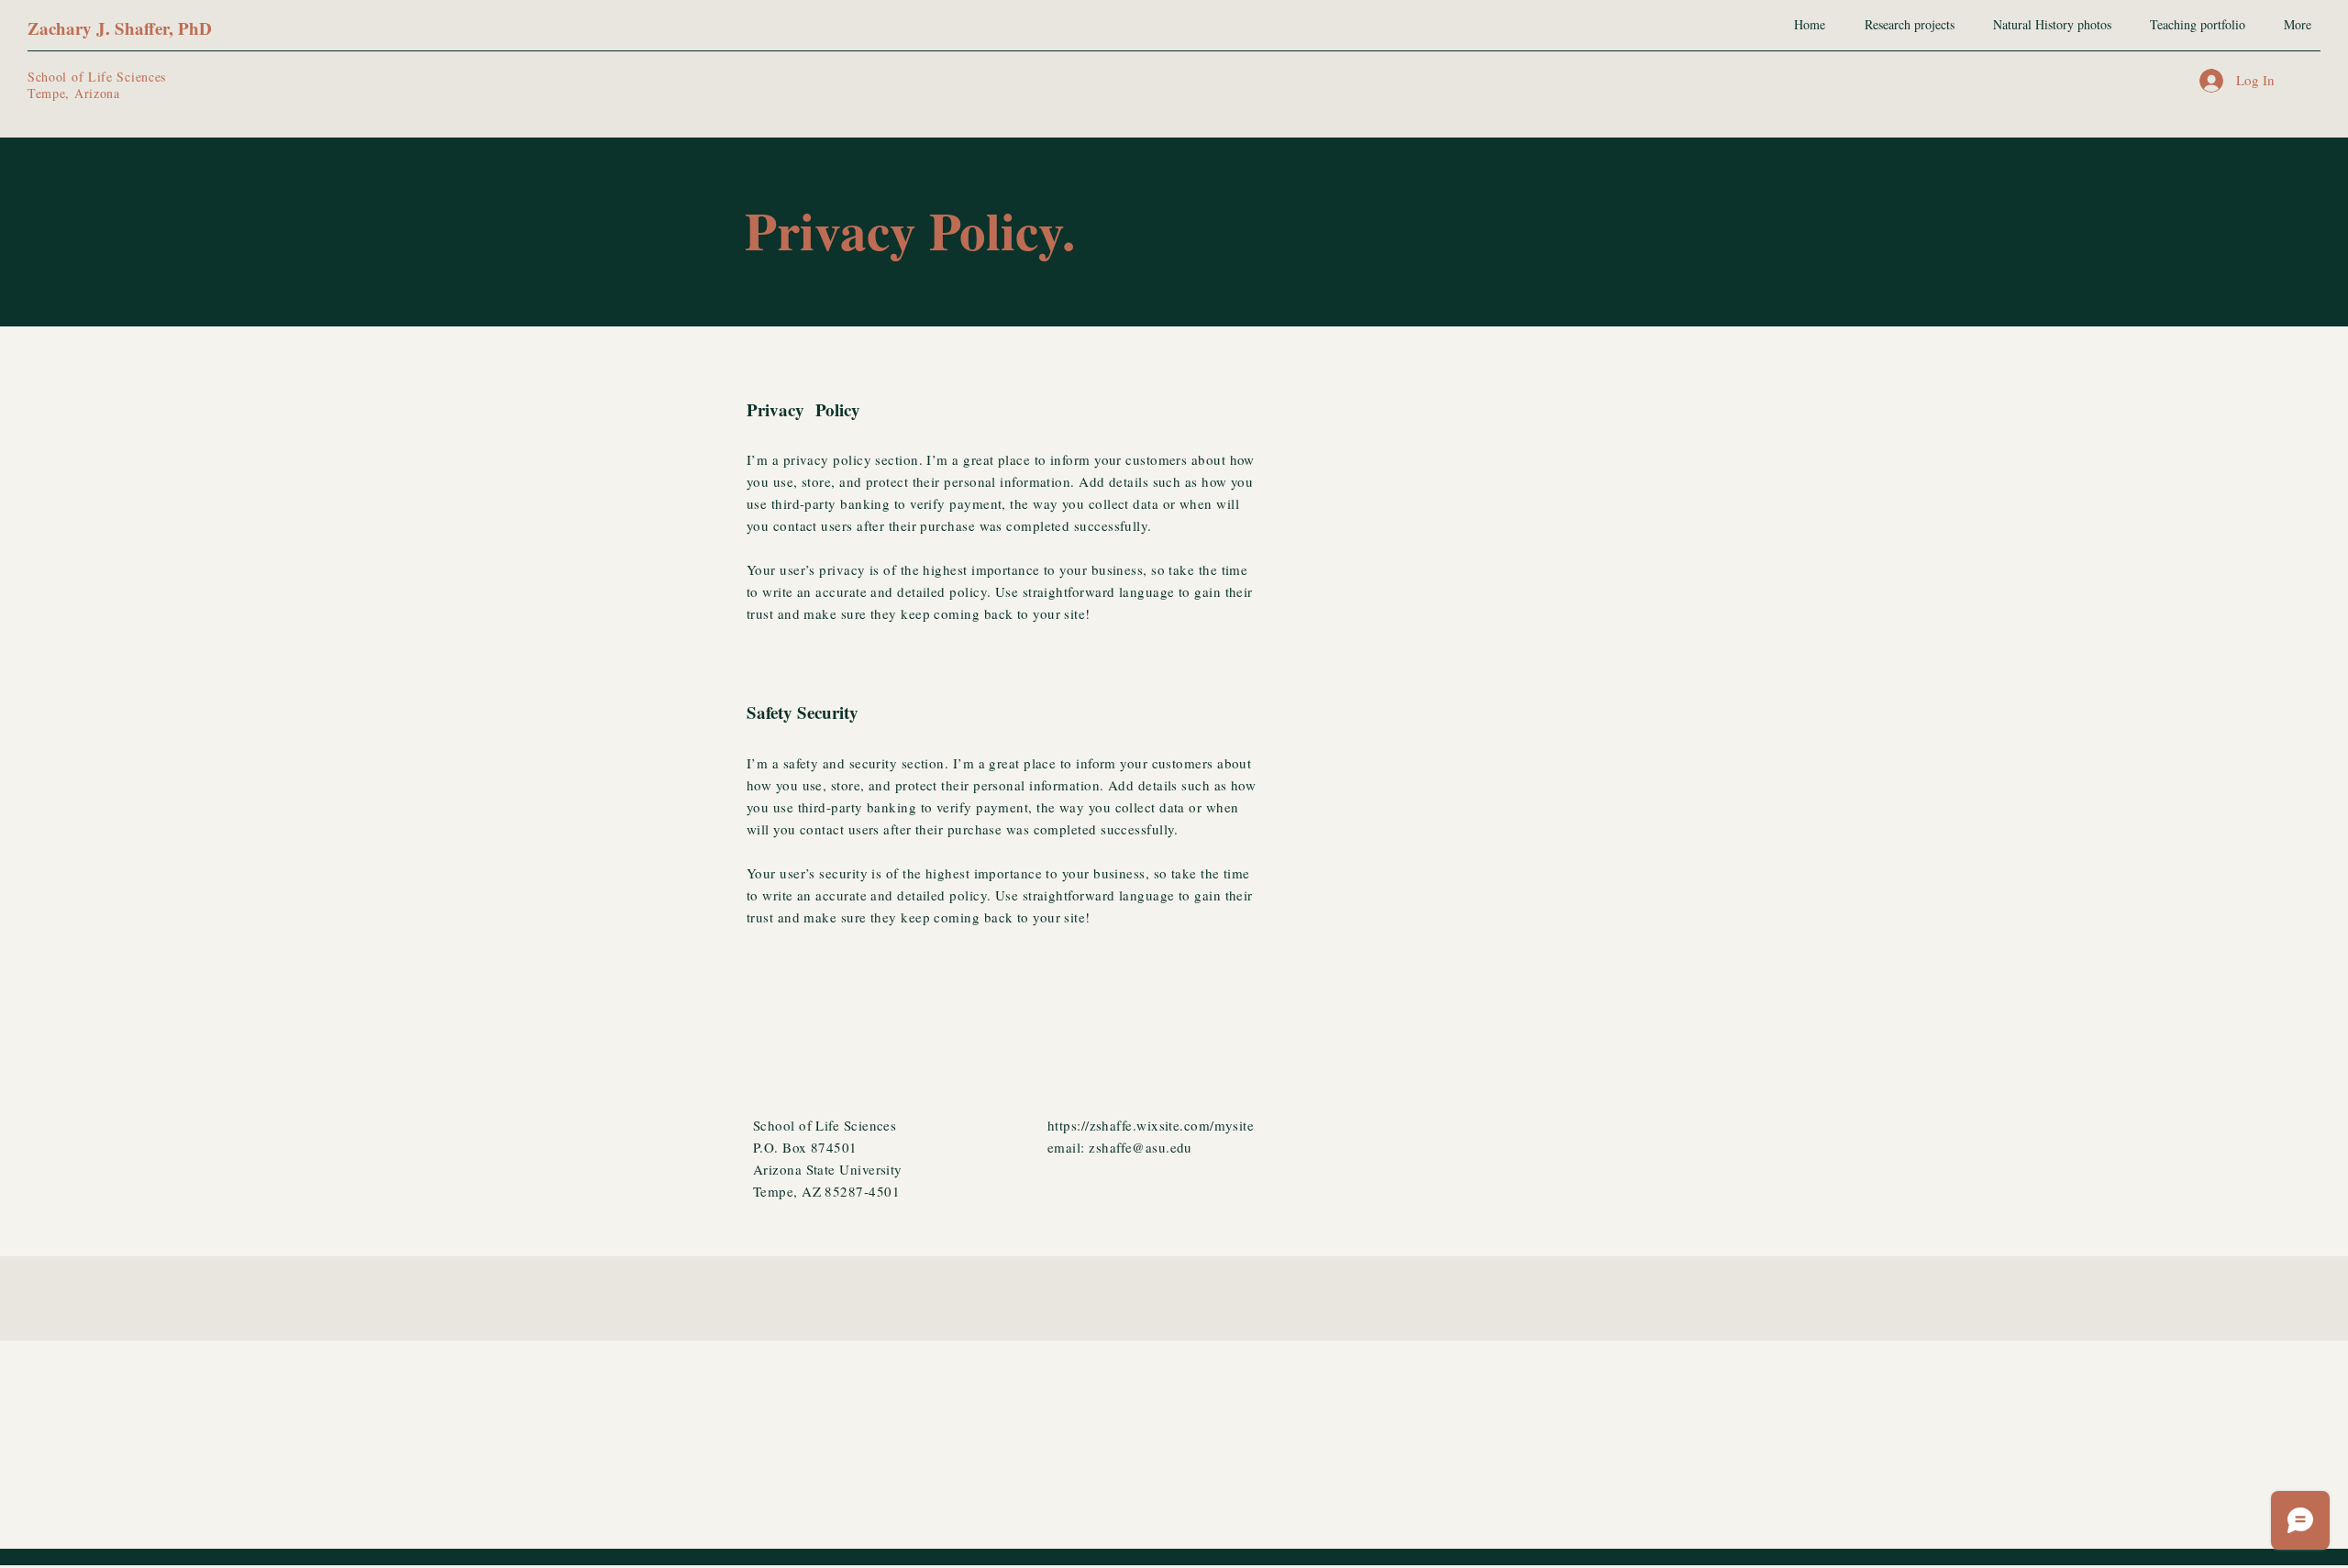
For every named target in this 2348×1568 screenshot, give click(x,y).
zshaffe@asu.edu (1141, 1147)
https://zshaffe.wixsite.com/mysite (1151, 1125)
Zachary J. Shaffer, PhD (120, 28)
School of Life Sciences (97, 77)
